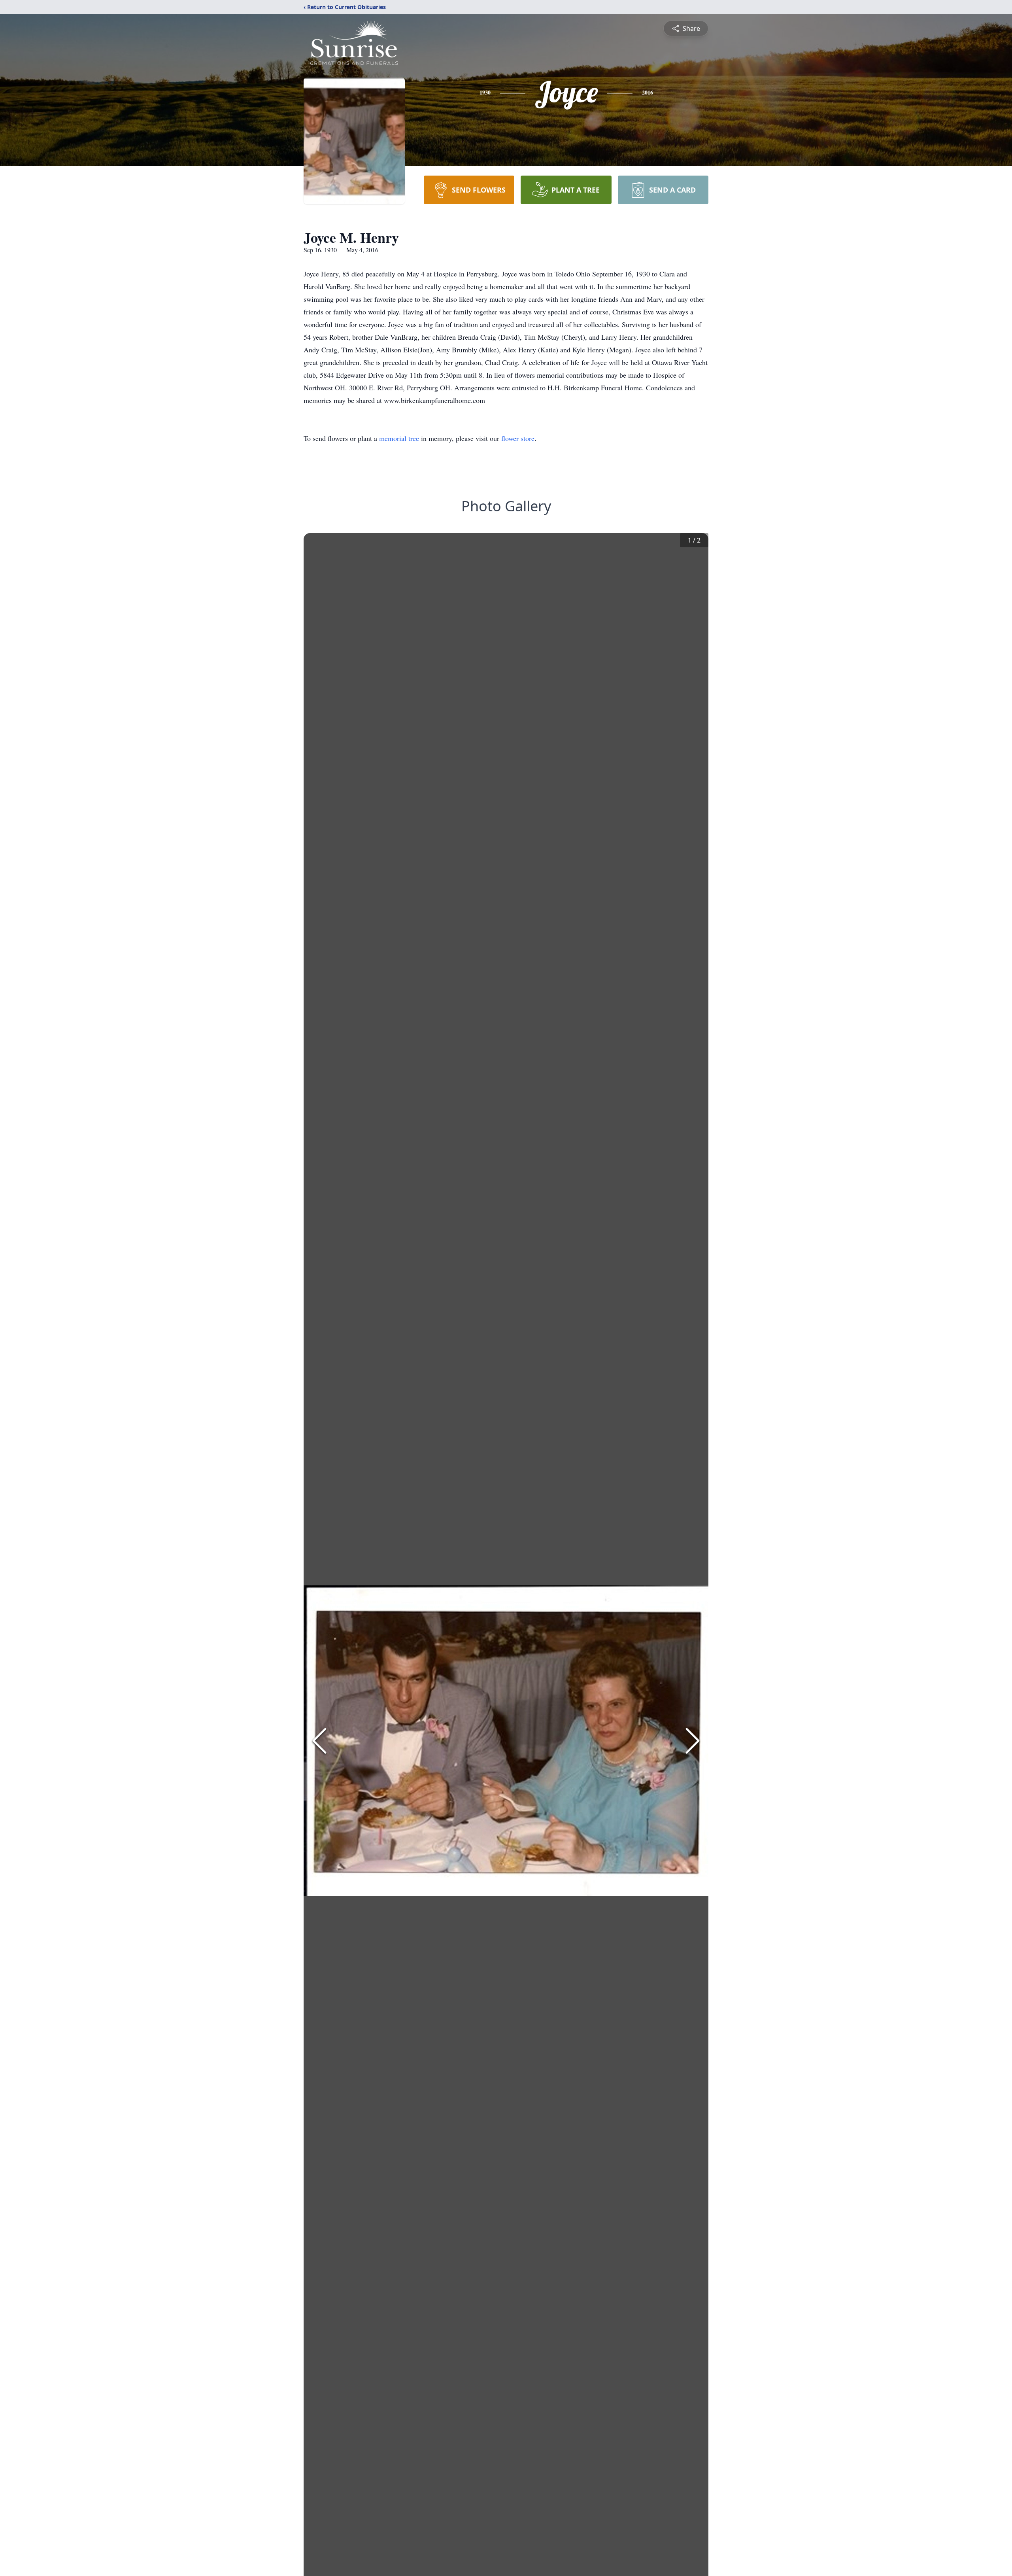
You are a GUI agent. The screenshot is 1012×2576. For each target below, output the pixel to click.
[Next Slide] (693, 1741)
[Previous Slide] (319, 1741)
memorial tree (399, 438)
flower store (518, 438)
